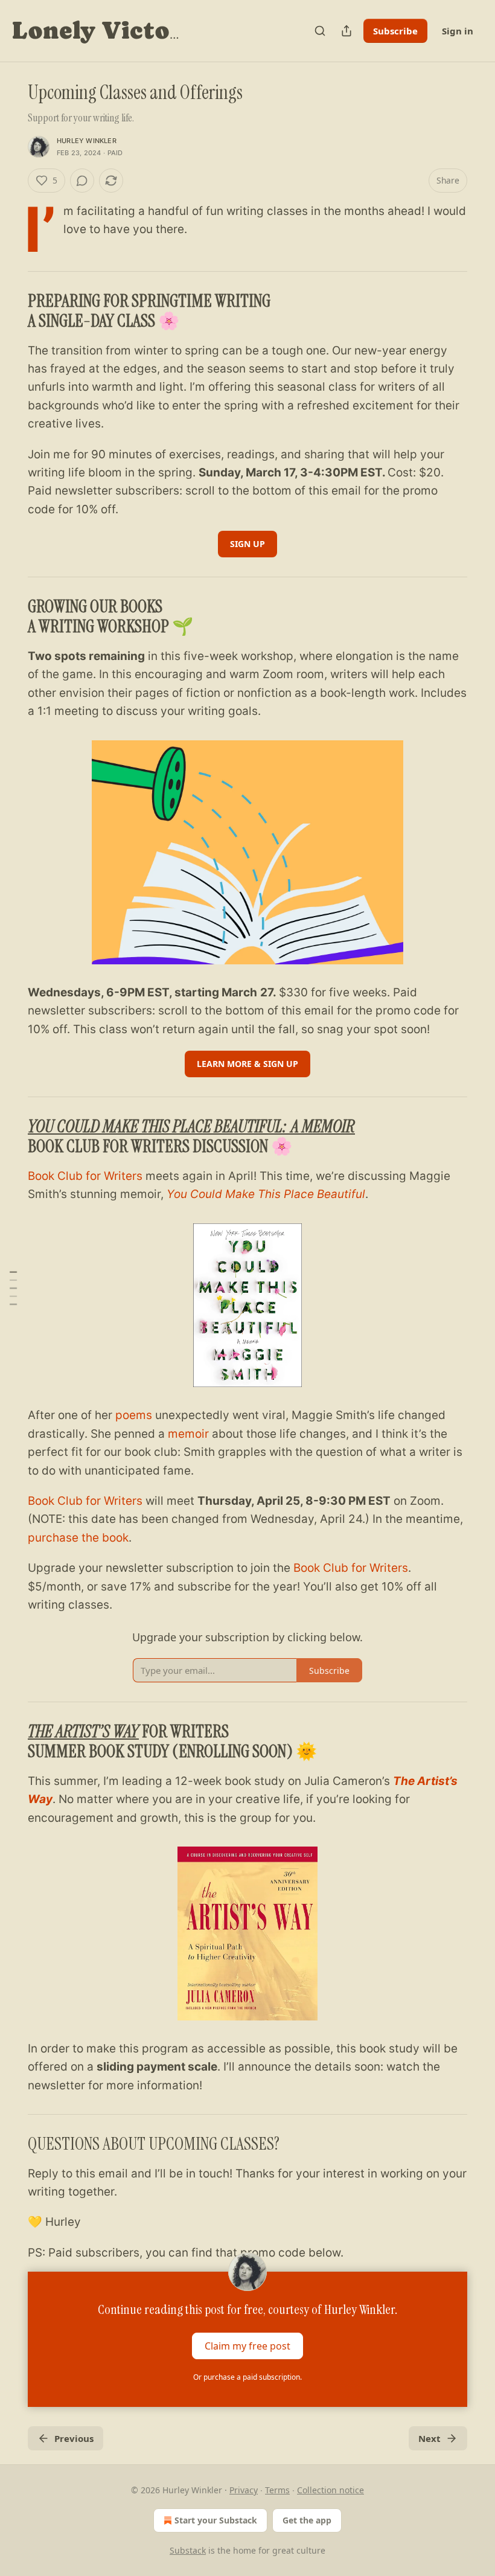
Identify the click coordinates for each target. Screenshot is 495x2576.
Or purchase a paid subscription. (247, 2377)
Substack (188, 2550)
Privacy (244, 2490)
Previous (74, 2438)
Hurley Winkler (87, 141)
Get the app (307, 2520)
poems (134, 1415)
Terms (277, 2490)
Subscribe (395, 31)
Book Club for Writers (85, 1176)
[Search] (320, 31)
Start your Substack (216, 2520)
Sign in (458, 31)
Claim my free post (247, 2346)
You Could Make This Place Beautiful (266, 1194)
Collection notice (331, 2490)
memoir (188, 1434)
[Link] (11, 311)
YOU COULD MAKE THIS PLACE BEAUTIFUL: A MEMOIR (191, 1126)
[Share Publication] (346, 31)
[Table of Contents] (13, 1288)
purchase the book (78, 1538)
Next (430, 2438)
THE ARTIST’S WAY (83, 1732)
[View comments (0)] (82, 181)
